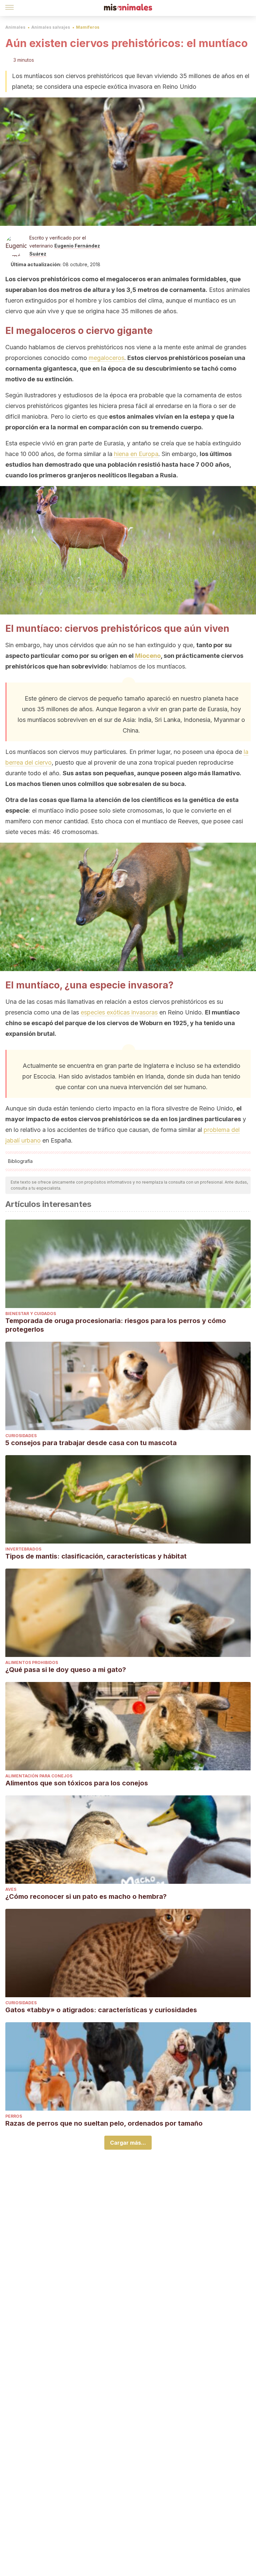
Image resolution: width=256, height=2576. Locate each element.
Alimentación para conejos (39, 1776)
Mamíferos (88, 27)
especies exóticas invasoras (119, 1012)
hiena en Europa (136, 454)
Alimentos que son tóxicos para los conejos (77, 1783)
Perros (14, 2116)
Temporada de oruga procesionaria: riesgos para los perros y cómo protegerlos (116, 1325)
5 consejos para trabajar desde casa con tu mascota (91, 1443)
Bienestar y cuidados (31, 1314)
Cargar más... (128, 2143)
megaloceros (106, 358)
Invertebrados (23, 1549)
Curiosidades (21, 1436)
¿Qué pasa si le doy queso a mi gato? (66, 1670)
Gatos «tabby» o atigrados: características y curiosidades (101, 2010)
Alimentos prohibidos (32, 1662)
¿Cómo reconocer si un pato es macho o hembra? (86, 1896)
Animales (15, 27)
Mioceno (148, 656)
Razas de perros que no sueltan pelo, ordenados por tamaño (104, 2123)
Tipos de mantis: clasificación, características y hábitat (96, 1556)
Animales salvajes (51, 27)
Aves (11, 1889)
